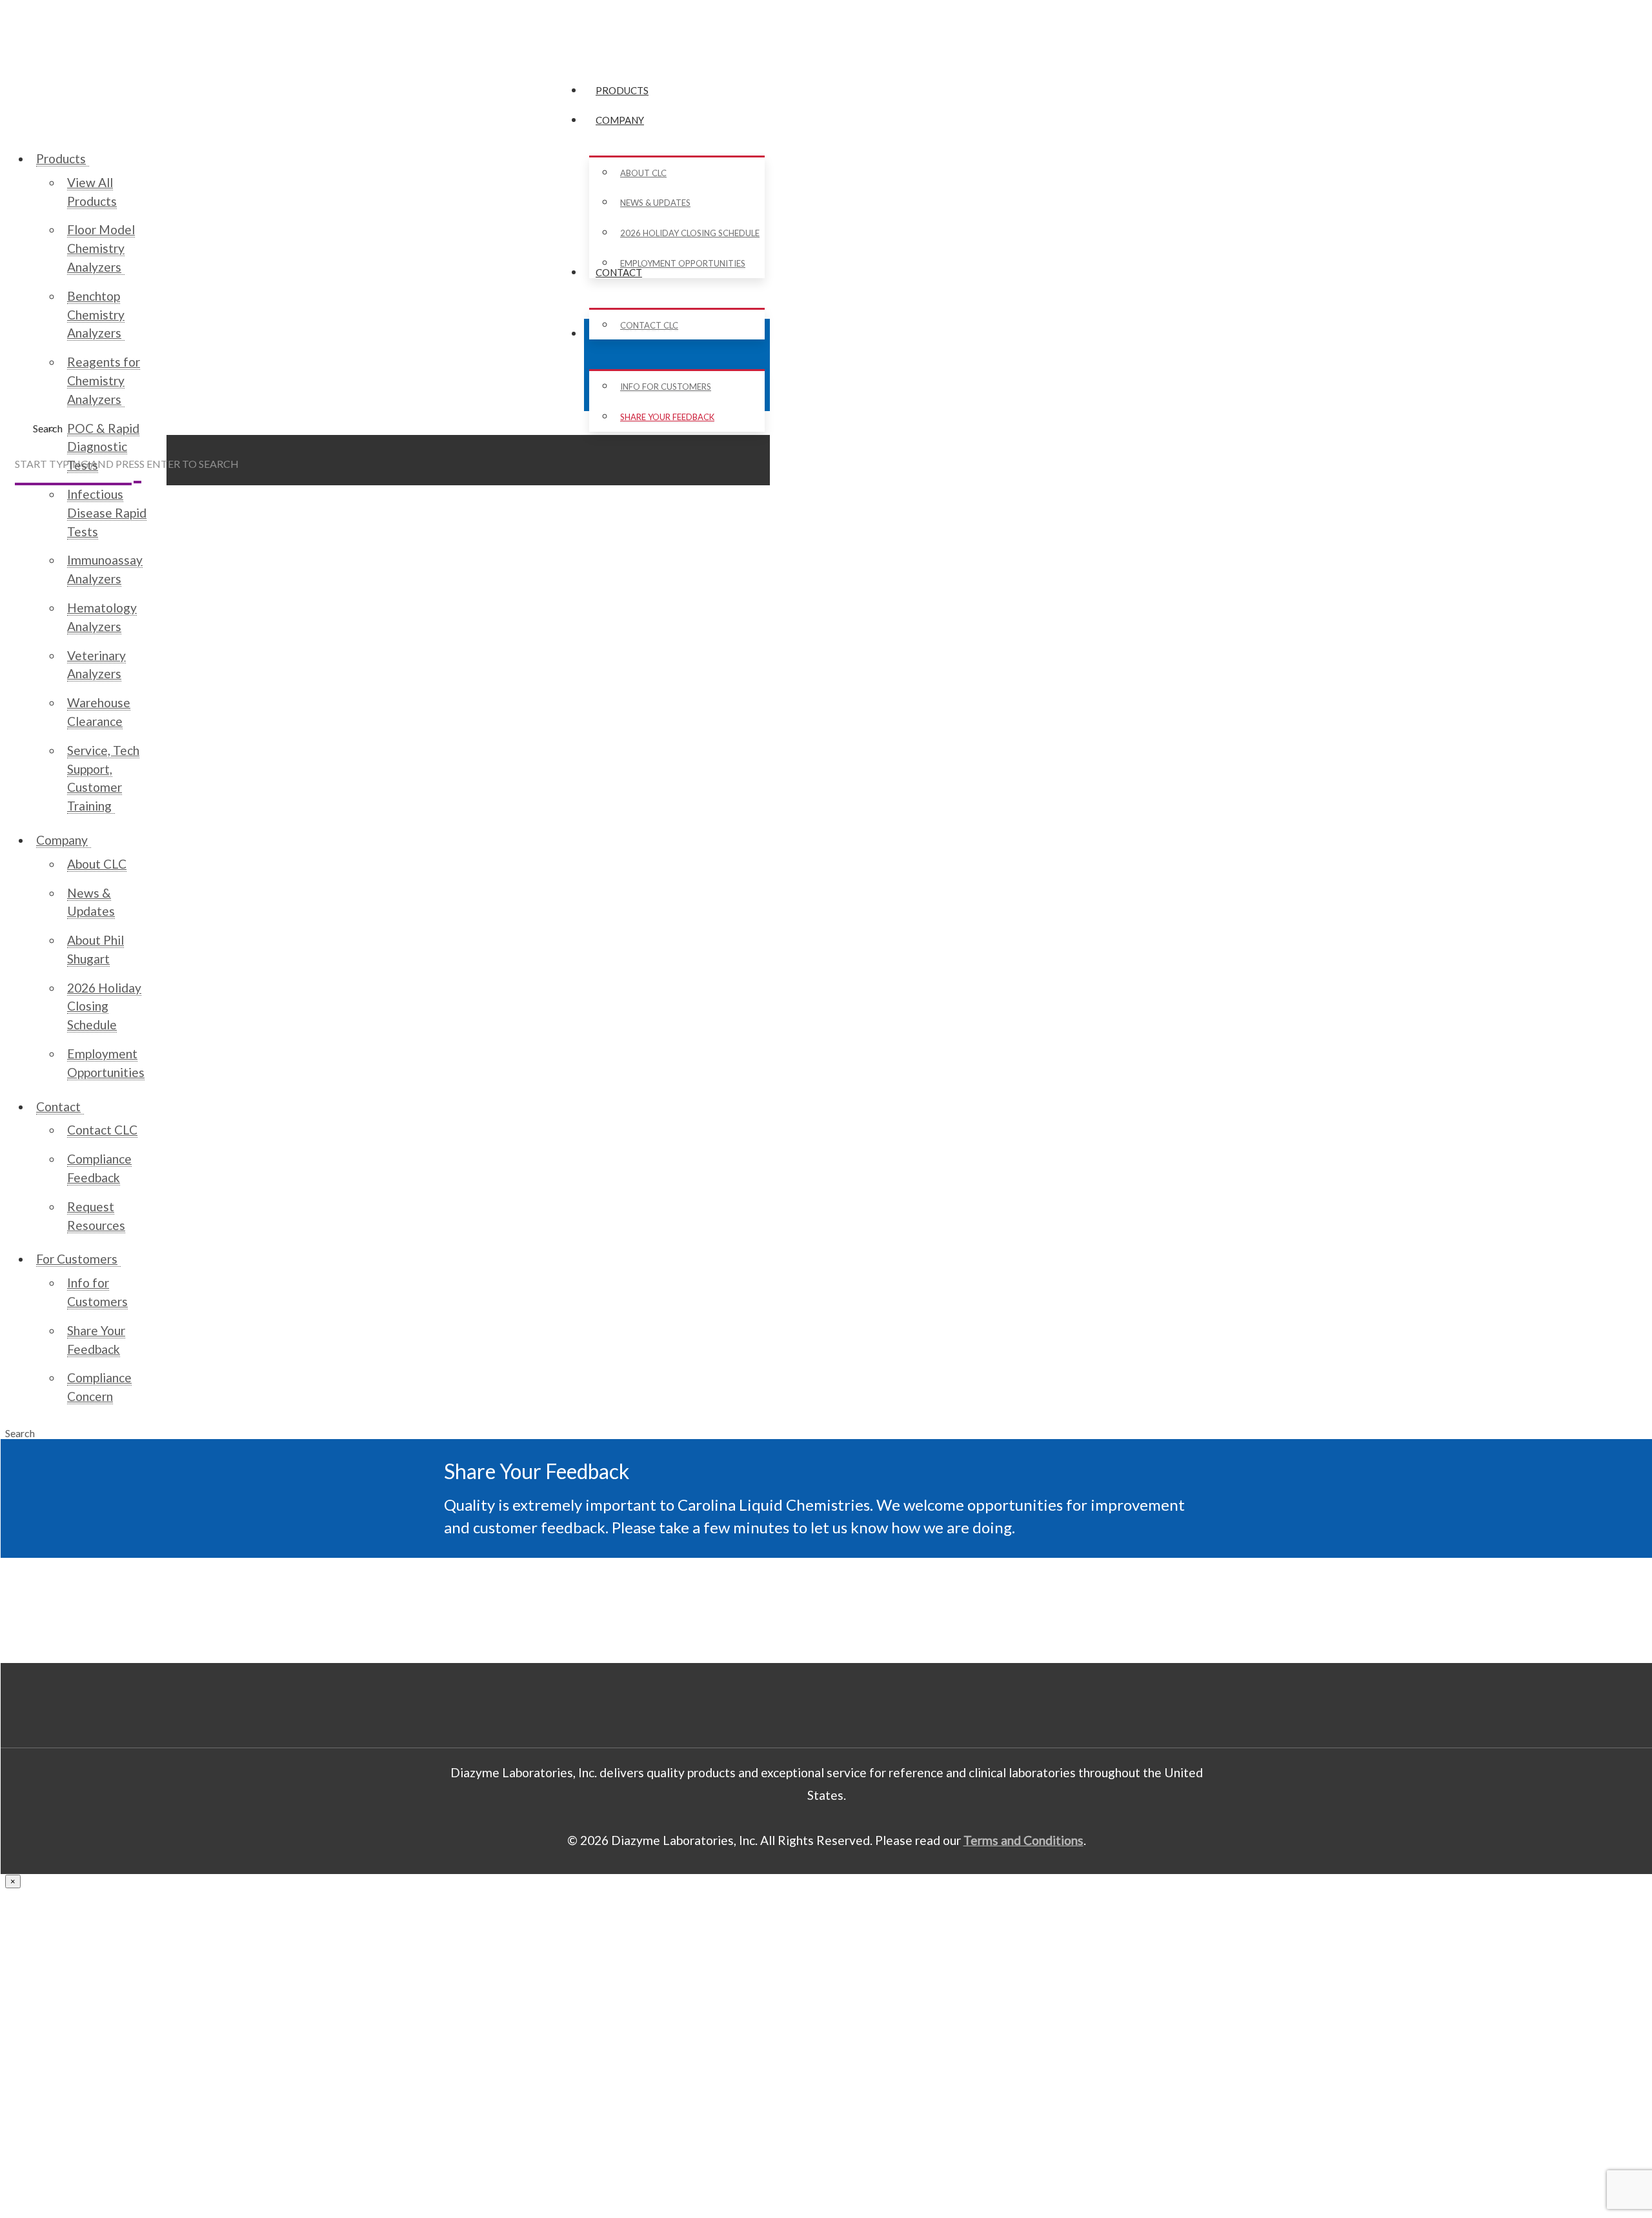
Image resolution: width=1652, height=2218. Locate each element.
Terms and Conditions (1023, 1840)
